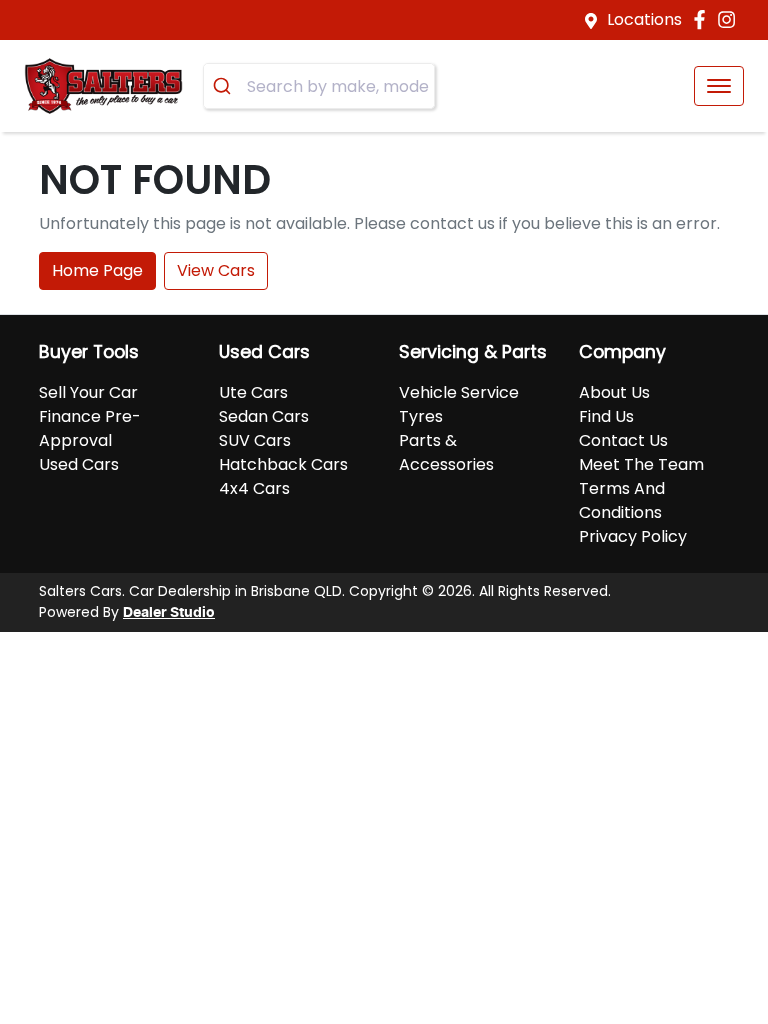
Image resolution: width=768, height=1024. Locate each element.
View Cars (216, 270)
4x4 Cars (254, 488)
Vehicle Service (459, 392)
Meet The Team (641, 464)
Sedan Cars (264, 416)
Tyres (421, 416)
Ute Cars (253, 392)
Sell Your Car (88, 392)
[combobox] (319, 86)
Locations (644, 19)
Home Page (97, 270)
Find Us (606, 416)
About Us (614, 392)
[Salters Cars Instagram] (730, 19)
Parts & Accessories (446, 452)
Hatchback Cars (283, 464)
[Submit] (225, 86)
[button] (719, 86)
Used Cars (79, 464)
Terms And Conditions (622, 500)
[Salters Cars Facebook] (703, 19)
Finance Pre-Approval (90, 428)
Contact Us (623, 440)
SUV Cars (255, 440)
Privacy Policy (633, 536)
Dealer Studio (169, 613)
